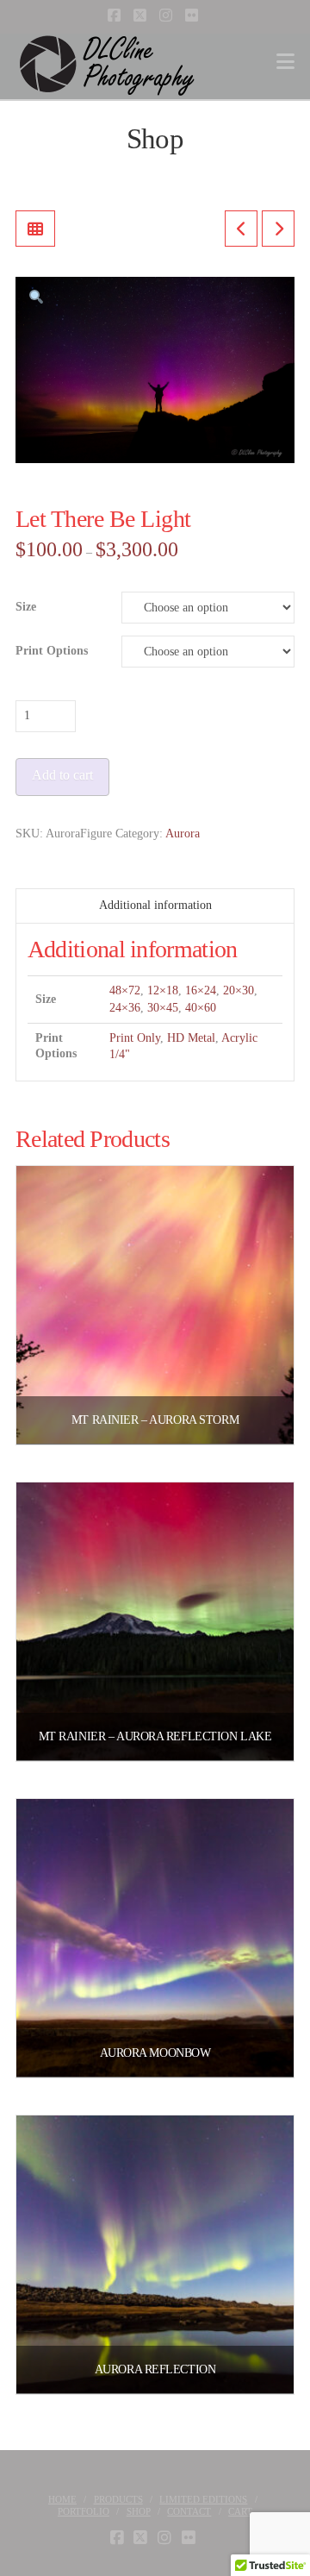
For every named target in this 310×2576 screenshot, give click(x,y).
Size (26, 607)
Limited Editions (203, 2499)
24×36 (125, 1008)
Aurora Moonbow (155, 2053)
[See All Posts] (35, 229)
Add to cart (62, 775)
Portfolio (84, 2511)
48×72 (125, 990)
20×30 (239, 990)
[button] (285, 62)
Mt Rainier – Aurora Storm (155, 1420)
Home (62, 2499)
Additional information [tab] (155, 905)
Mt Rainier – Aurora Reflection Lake (155, 1736)
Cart (240, 2511)
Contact (189, 2511)
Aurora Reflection (155, 2369)
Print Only (135, 1038)
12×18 (163, 990)
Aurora (183, 834)
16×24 (201, 990)
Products (118, 2499)
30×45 (163, 1008)
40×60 (201, 1008)
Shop (139, 2511)
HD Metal (191, 1038)
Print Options (52, 651)
